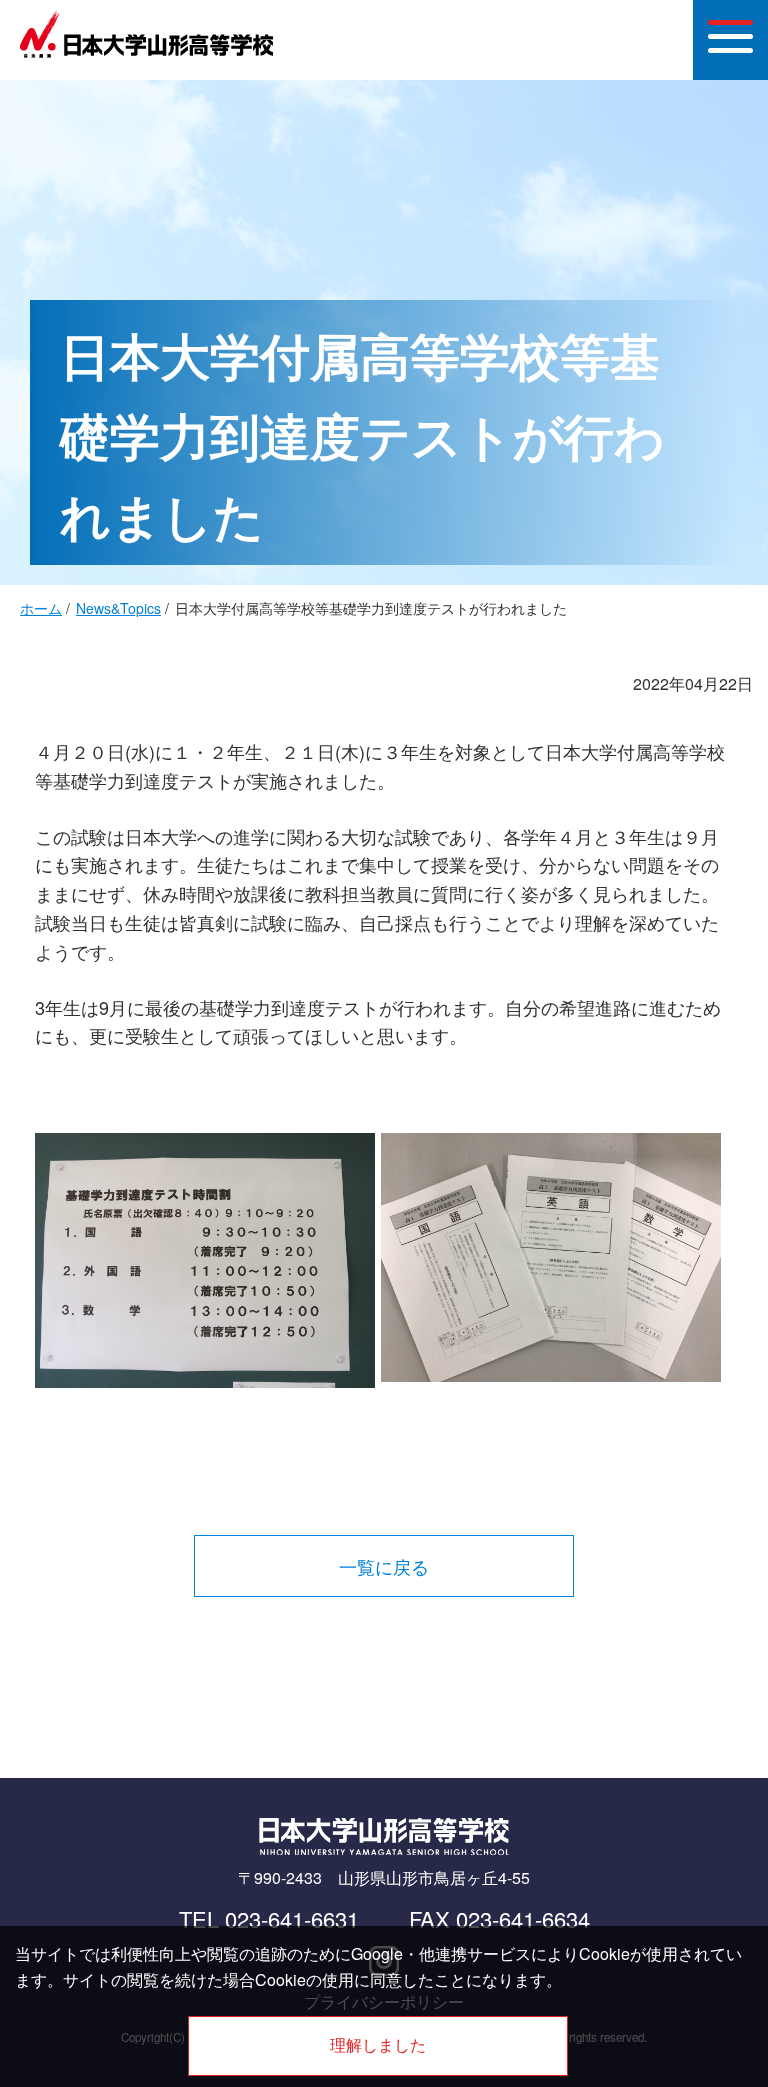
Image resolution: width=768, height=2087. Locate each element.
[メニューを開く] (730, 40)
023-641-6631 (292, 1918)
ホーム (41, 608)
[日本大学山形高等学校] (146, 53)
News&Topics (118, 608)
